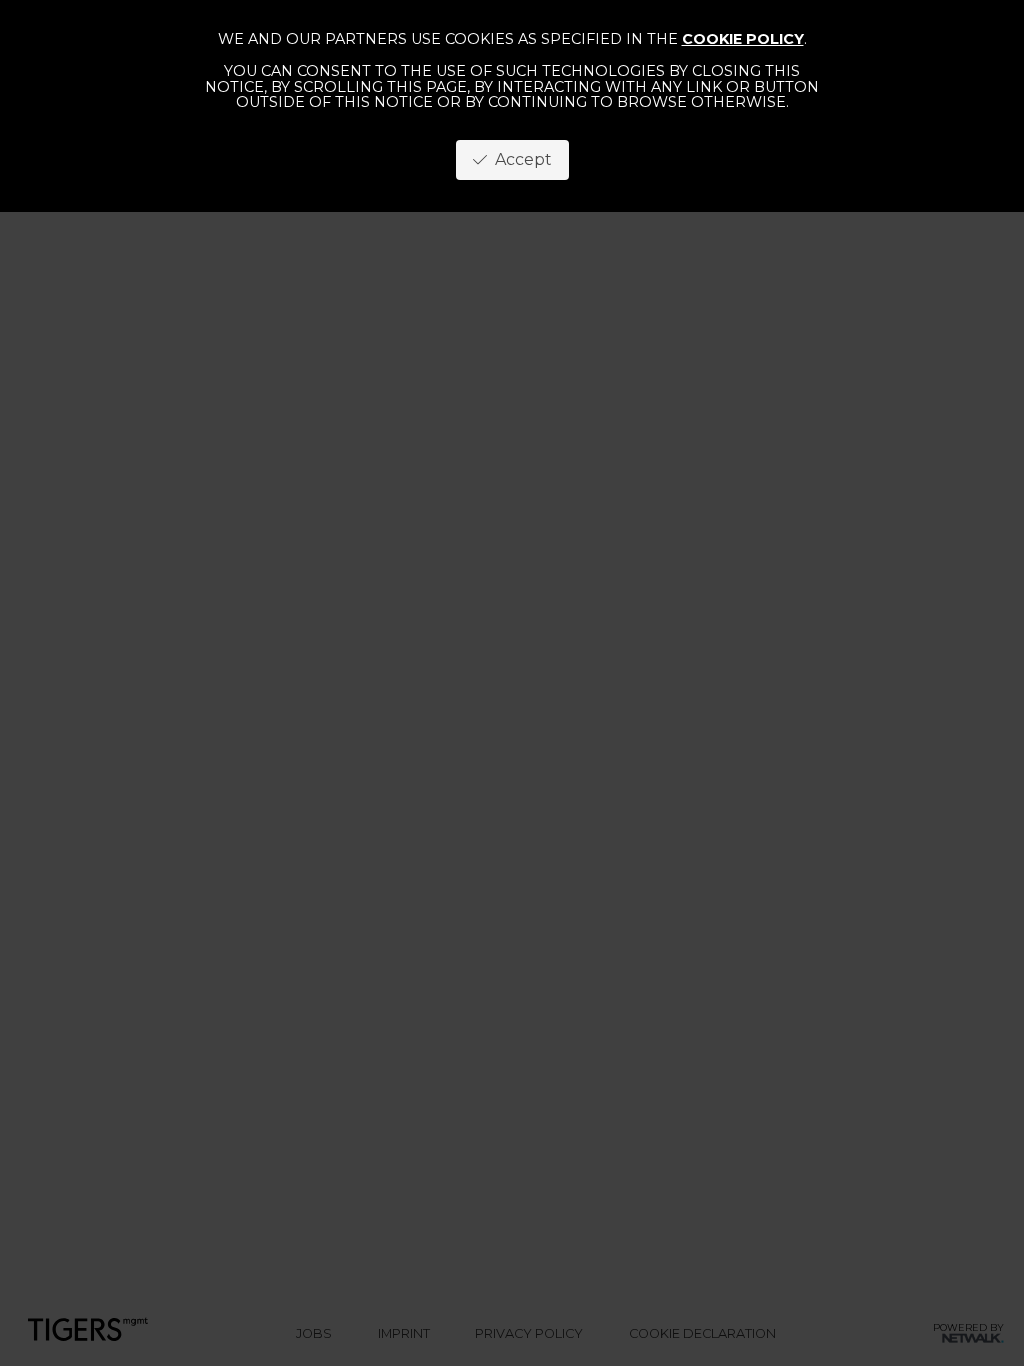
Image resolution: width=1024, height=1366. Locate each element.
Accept (519, 159)
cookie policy (743, 39)
